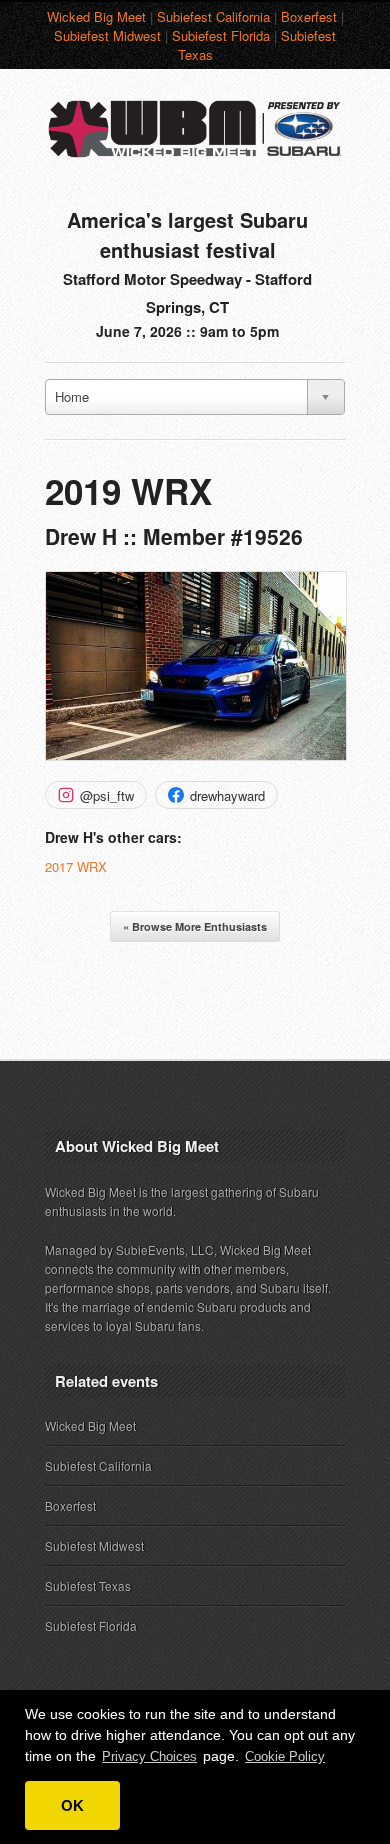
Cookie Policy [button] (285, 1756)
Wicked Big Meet (96, 16)
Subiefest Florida (221, 35)
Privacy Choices (149, 1756)
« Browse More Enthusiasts (195, 926)
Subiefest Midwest (107, 35)
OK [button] (72, 1805)
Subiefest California (213, 16)
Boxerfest (309, 16)
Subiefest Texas (88, 1585)
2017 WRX (76, 866)
